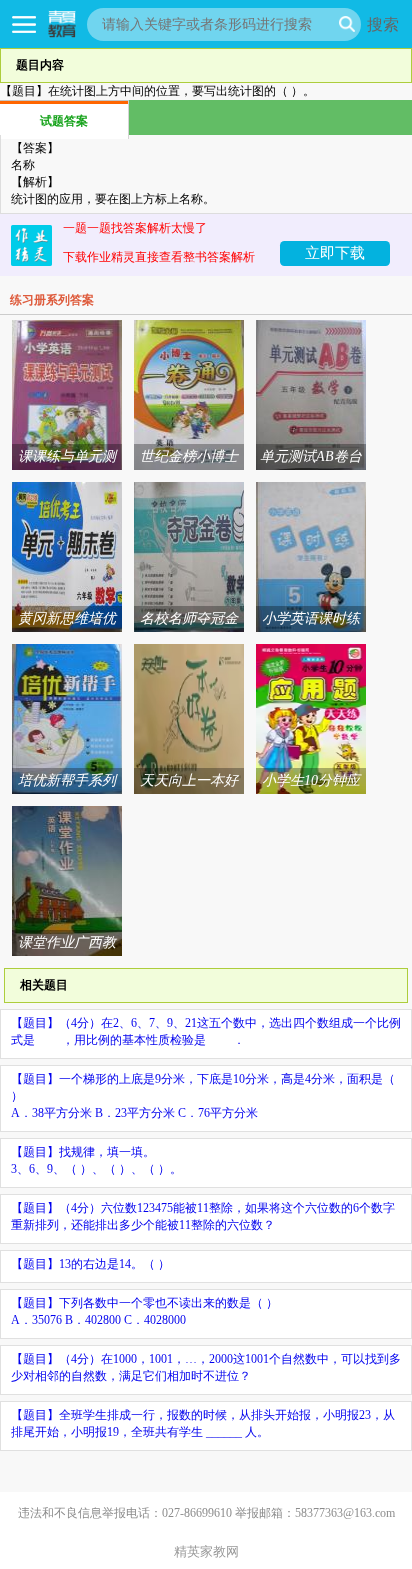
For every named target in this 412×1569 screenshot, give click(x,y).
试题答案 (64, 121)
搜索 (383, 24)
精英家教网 (206, 1551)
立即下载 (335, 252)
